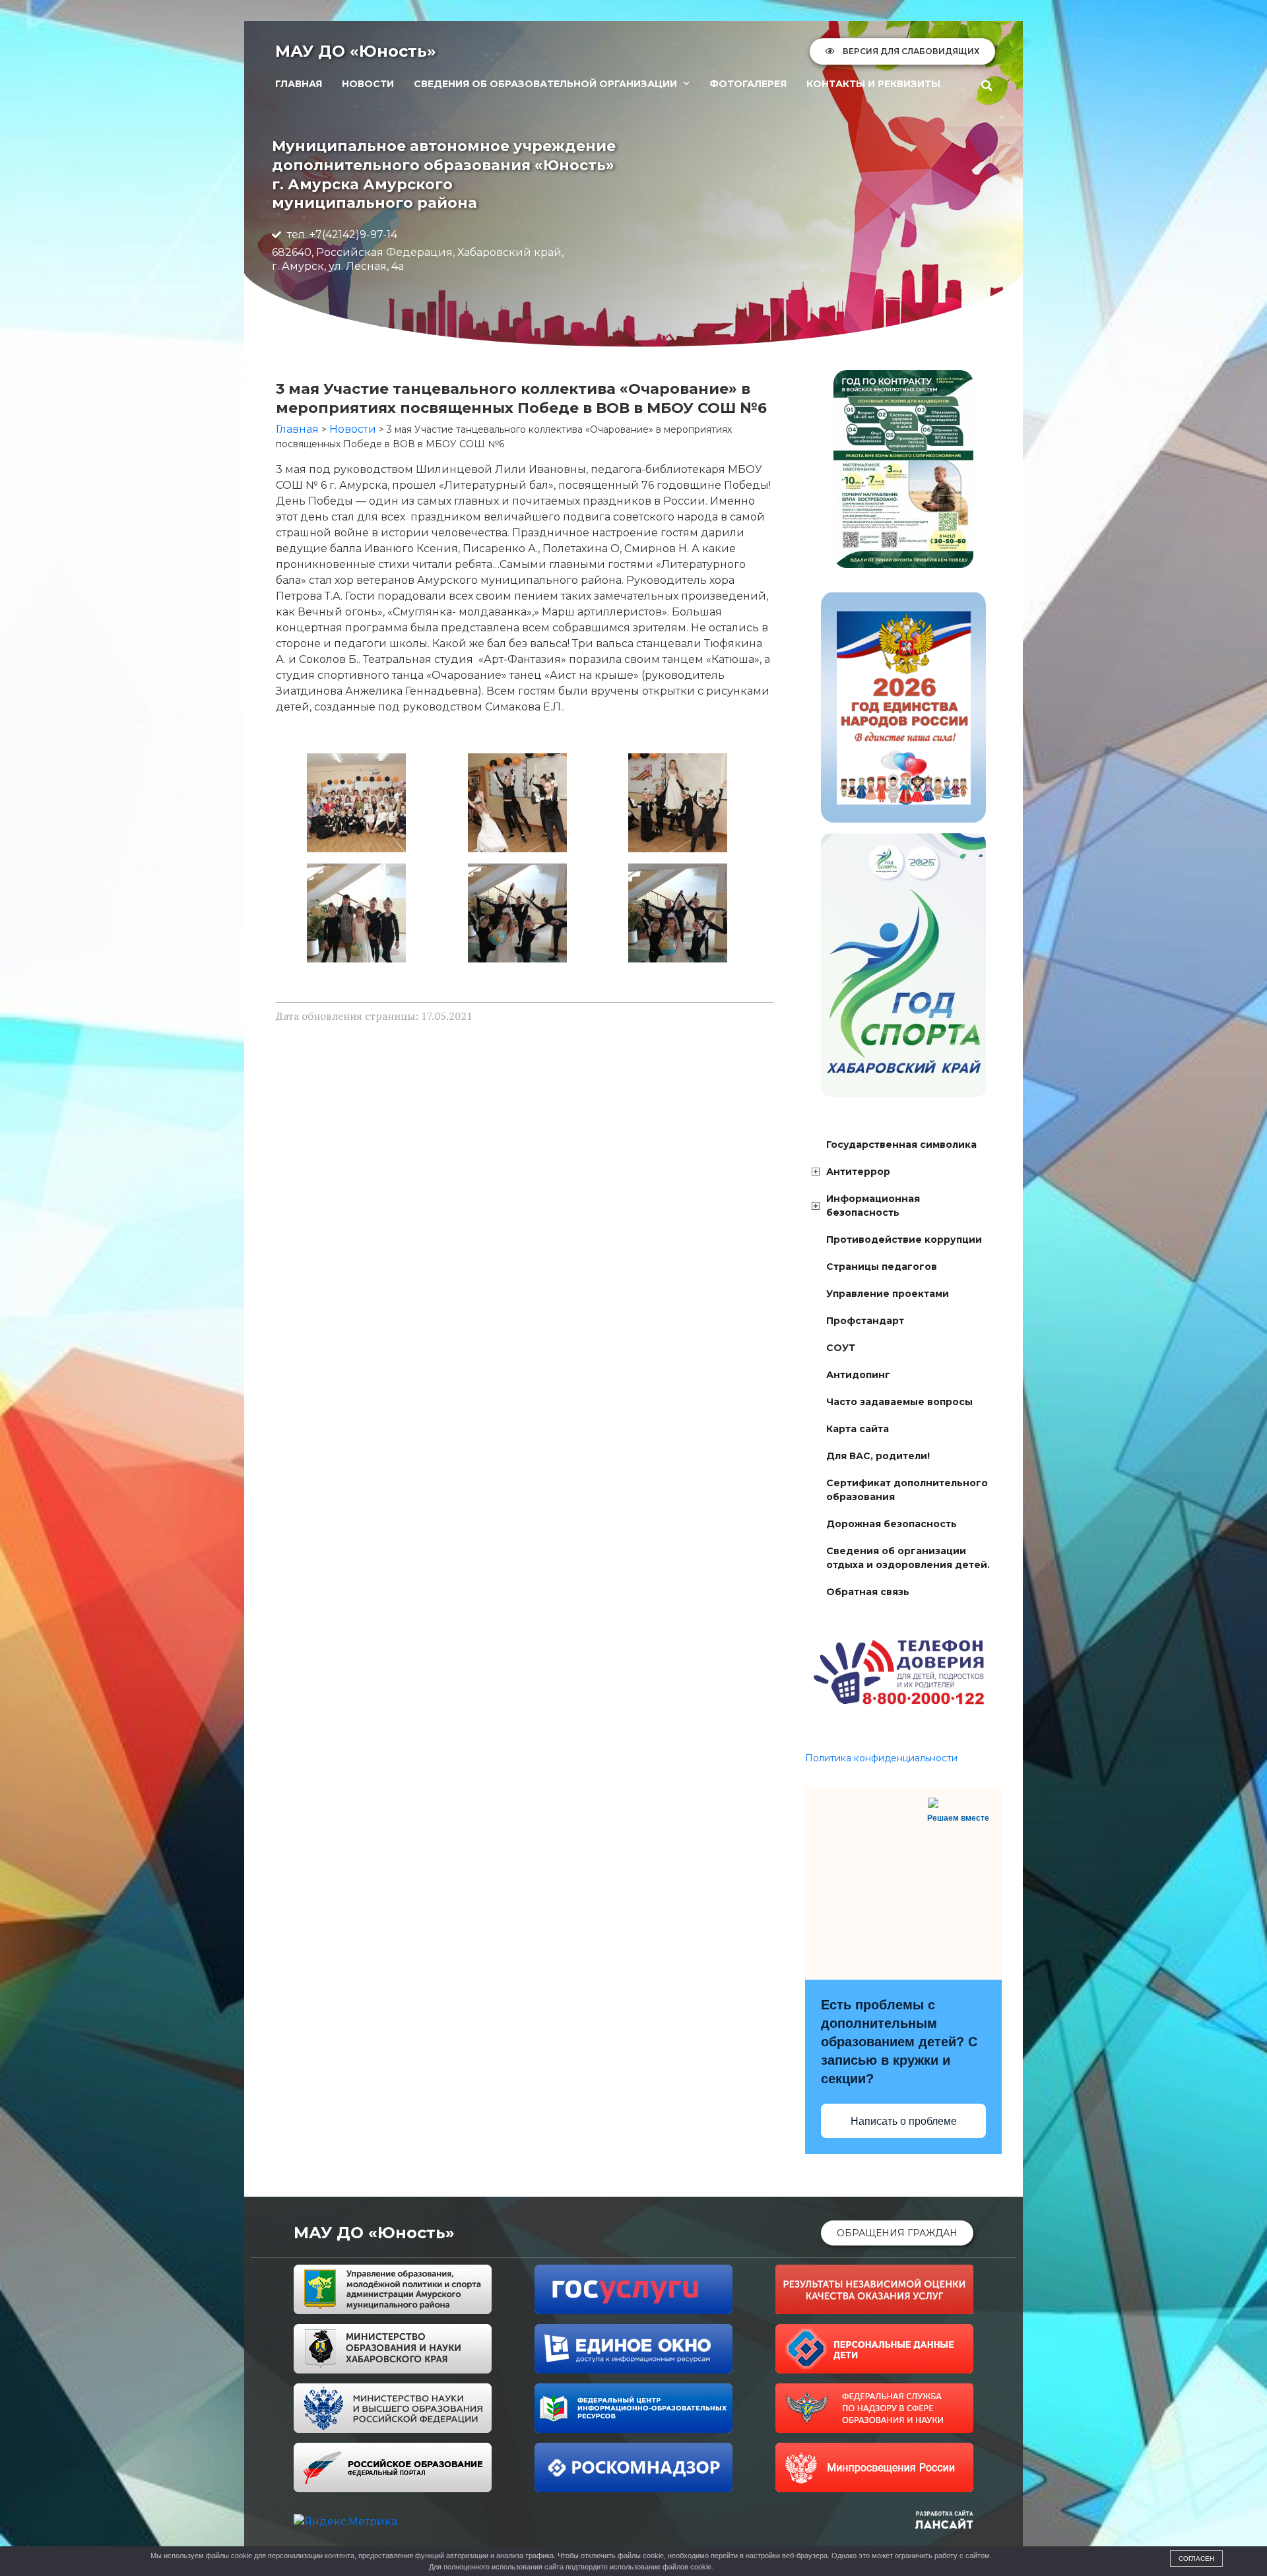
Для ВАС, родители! (878, 1456)
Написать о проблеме (904, 2121)
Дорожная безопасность (892, 1524)
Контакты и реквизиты (873, 84)
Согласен (1196, 2559)
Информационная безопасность (873, 1206)
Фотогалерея (748, 84)
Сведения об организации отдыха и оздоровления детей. (908, 1558)
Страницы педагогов (882, 1267)
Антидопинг (858, 1375)
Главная (299, 84)
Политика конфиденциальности (881, 1758)
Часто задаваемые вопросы (899, 1402)
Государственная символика (901, 1145)
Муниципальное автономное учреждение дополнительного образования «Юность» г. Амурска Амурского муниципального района (444, 174)
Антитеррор (858, 1172)
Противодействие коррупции (904, 1240)
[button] (987, 86)
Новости (368, 84)
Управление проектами (888, 1294)
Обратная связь (868, 1592)
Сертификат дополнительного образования (907, 1490)
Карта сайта (858, 1429)
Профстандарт (865, 1321)
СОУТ (841, 1348)
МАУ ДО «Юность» (356, 51)
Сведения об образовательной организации (545, 84)
